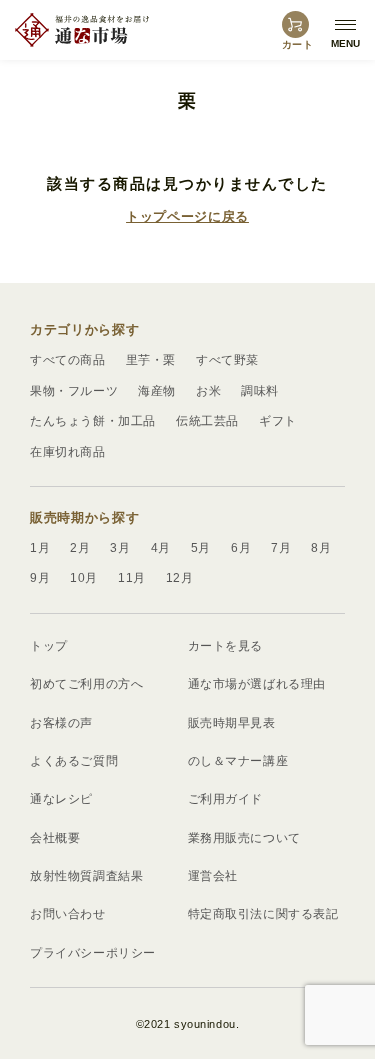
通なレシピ (61, 799)
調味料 (260, 391)
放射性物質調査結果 (86, 876)
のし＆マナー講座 (238, 761)
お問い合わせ (68, 914)
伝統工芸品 (207, 421)
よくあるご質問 (74, 761)
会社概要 (55, 838)
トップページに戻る (187, 216)
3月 (120, 548)
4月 (161, 548)
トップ (49, 646)
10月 (84, 578)
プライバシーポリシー (93, 953)
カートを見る (226, 646)
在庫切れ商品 (68, 452)
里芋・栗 (151, 360)
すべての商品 (68, 360)
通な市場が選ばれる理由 (257, 684)
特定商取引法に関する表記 (263, 914)
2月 (80, 548)
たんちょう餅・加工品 (93, 421)
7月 (281, 548)
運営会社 (213, 876)
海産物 (157, 391)
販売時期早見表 (232, 723)
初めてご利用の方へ (86, 684)
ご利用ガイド (226, 799)
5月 (201, 548)
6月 (241, 548)
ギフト (278, 421)
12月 (180, 578)
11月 (132, 578)
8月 (321, 548)
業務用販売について (244, 838)
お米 (208, 391)
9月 (40, 578)
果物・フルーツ (74, 391)
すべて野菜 (227, 360)
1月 (40, 548)
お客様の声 (61, 723)
